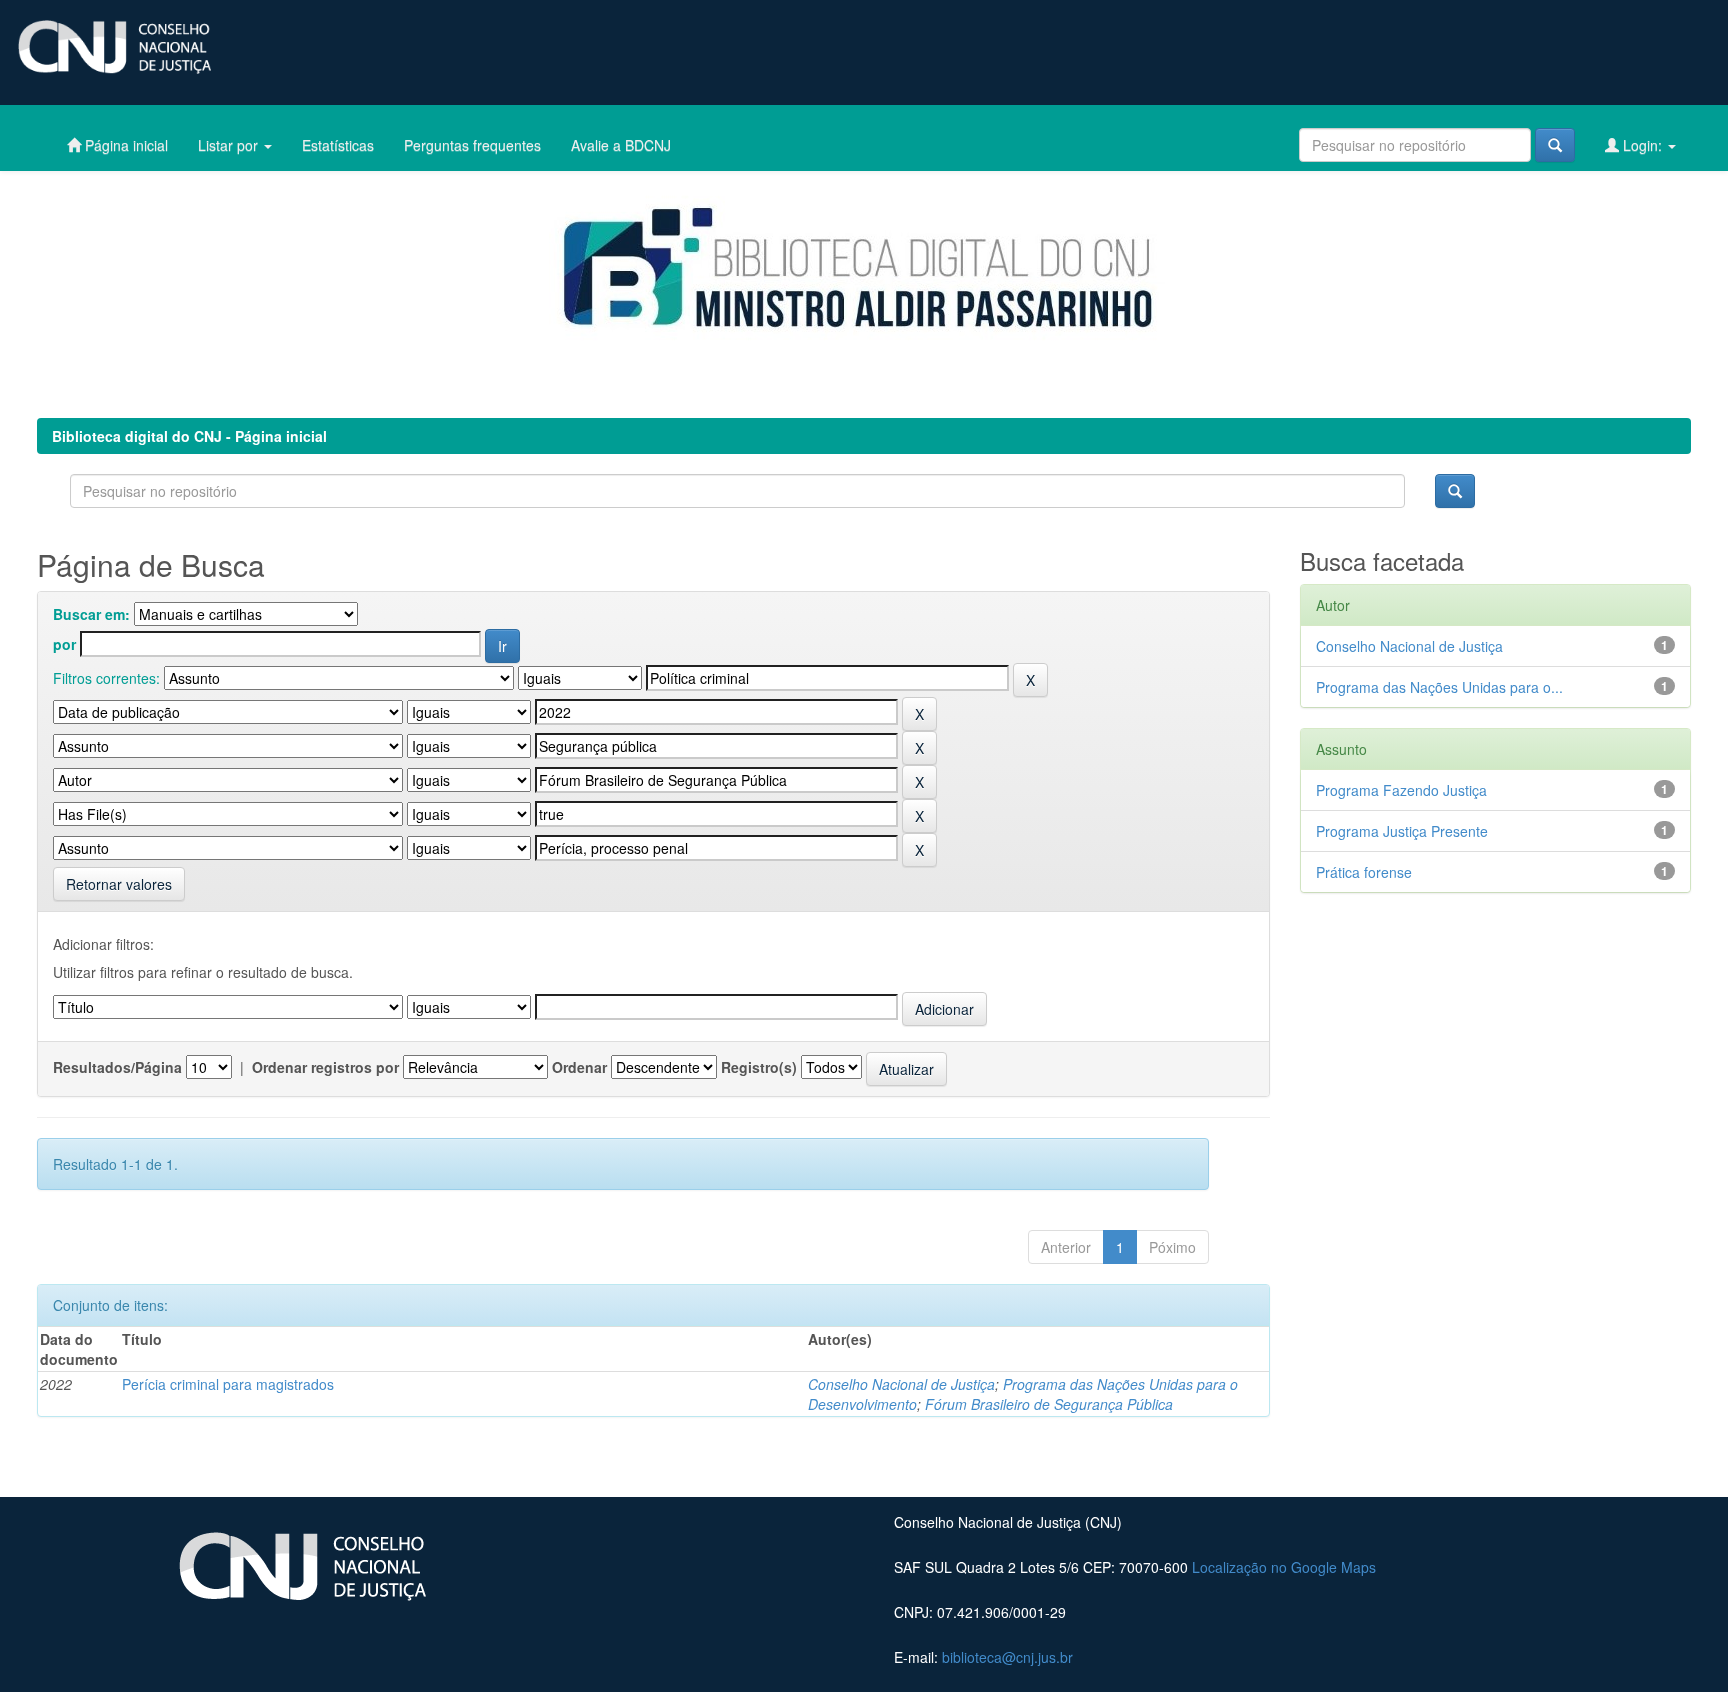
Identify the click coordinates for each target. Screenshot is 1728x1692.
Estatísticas (338, 145)
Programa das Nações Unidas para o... (1439, 687)
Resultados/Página (117, 1067)
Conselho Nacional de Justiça (901, 1384)
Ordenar (579, 1067)
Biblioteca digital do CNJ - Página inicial (189, 436)
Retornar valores (119, 884)
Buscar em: (91, 614)
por (64, 644)
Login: (1642, 145)
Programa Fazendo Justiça (1401, 790)
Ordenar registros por (325, 1067)
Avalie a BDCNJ (621, 145)
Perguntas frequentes (472, 145)
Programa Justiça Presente (1402, 831)
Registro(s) (759, 1067)
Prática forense (1364, 872)
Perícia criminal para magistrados (228, 1384)
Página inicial (124, 145)
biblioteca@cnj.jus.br (1007, 1657)
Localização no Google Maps (1284, 1567)
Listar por (230, 145)
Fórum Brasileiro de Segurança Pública (1049, 1404)
